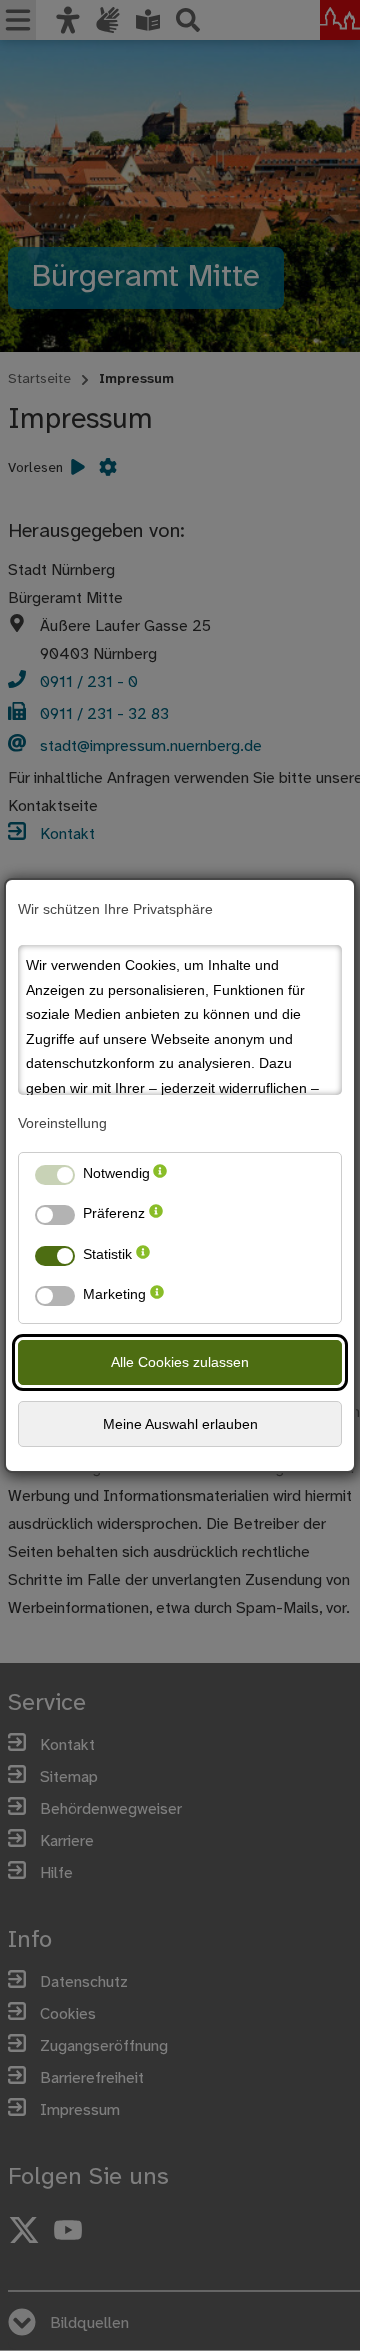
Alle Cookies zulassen (180, 1362)
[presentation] (160, 1177)
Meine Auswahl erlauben (180, 1424)
